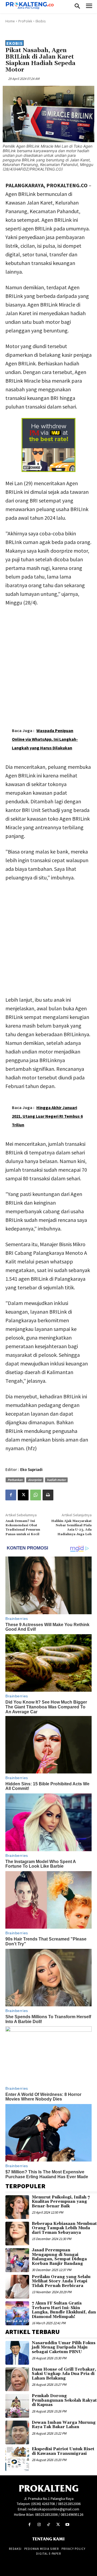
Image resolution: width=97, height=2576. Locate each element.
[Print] (48, 1495)
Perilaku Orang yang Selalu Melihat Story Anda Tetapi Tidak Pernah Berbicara (61, 2281)
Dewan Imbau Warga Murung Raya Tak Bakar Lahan (64, 2425)
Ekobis (41, 21)
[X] (23, 1495)
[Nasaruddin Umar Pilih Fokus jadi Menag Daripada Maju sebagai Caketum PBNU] (17, 2353)
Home (10, 21)
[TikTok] (48, 2525)
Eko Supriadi (31, 1469)
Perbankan (15, 1480)
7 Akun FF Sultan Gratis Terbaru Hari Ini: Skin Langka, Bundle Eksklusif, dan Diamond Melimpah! (64, 2310)
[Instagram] (39, 2525)
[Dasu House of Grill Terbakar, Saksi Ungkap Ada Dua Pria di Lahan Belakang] (17, 2379)
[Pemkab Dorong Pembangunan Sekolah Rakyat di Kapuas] (17, 2406)
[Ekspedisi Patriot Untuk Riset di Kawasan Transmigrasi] (17, 2459)
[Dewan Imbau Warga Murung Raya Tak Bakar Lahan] (17, 2432)
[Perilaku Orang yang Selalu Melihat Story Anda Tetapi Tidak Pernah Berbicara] (17, 2287)
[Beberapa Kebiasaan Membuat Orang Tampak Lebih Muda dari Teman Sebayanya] (17, 2234)
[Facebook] (11, 1495)
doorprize (35, 1480)
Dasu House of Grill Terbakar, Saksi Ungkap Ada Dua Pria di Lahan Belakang (64, 2374)
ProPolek (25, 21)
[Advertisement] (48, 662)
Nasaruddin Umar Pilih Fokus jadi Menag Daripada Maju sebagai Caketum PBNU (64, 2347)
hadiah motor (56, 1480)
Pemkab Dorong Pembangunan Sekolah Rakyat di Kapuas (64, 2400)
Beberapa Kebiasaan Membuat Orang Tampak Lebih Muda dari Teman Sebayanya (64, 2228)
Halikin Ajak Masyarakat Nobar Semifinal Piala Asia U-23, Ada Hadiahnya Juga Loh (71, 1528)
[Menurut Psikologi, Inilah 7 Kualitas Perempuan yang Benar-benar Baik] (17, 2207)
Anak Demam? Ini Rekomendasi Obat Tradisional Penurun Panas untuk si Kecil (23, 1528)
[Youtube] (67, 2525)
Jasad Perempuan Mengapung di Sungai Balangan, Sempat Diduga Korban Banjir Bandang (59, 2257)
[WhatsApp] (36, 1495)
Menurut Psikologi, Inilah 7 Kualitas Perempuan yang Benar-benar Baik (61, 2202)
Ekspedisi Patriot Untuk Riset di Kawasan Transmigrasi (63, 2451)
